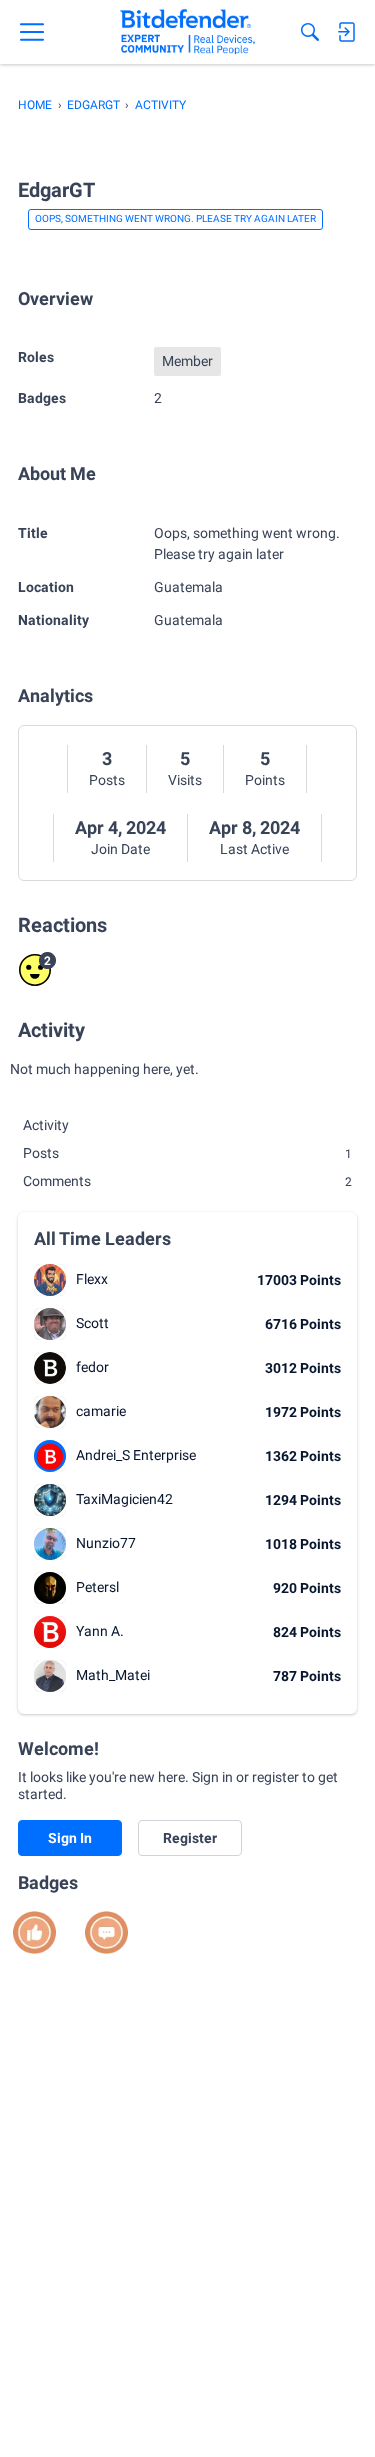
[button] (50, 1280)
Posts (107, 780)
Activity (46, 1125)
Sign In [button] (70, 1838)
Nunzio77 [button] (106, 1543)
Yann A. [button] (100, 1631)
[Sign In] (346, 32)
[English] (187, 32)
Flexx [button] (92, 1279)
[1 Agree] (34, 1932)
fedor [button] (92, 1367)
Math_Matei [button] (113, 1675)
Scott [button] (92, 1323)
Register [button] (190, 1838)
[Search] (310, 32)
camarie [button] (101, 1411)
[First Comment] (106, 1932)
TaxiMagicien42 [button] (124, 1499)
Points (265, 780)
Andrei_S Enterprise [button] (136, 1455)
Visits (185, 780)
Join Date (120, 849)
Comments (187, 1181)
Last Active (254, 849)
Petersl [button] (97, 1587)
